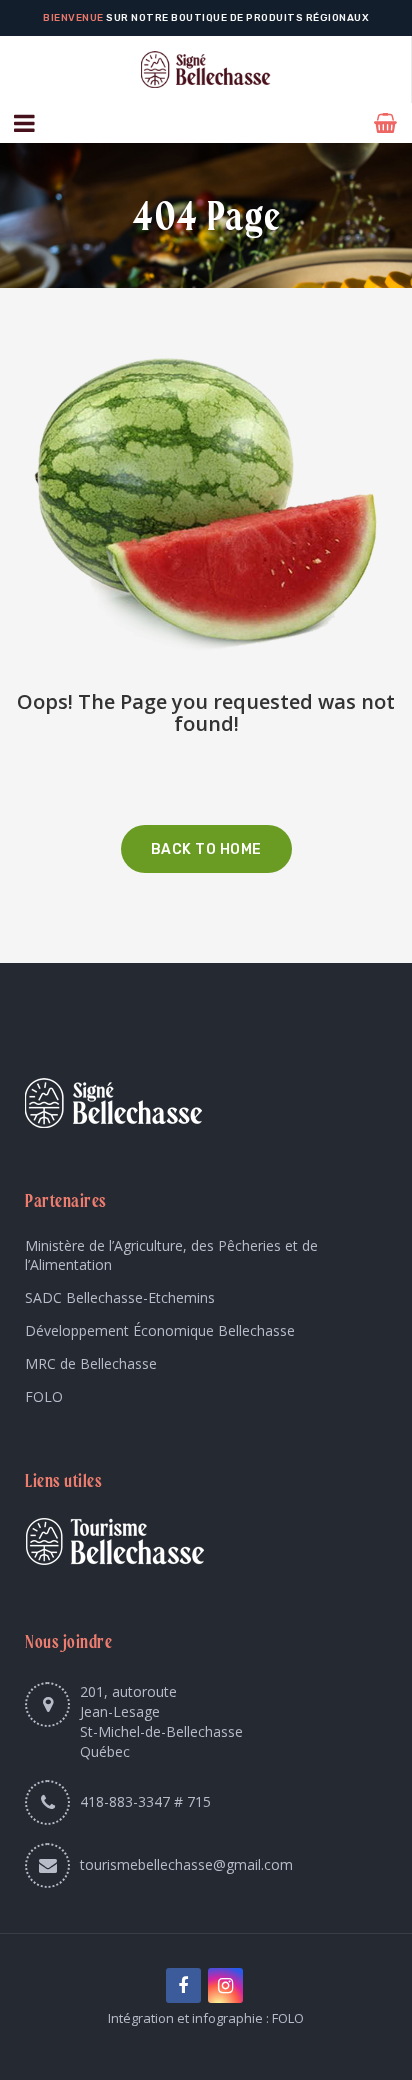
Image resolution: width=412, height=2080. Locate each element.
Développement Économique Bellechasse (160, 1330)
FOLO (44, 1396)
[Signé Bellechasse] (205, 69)
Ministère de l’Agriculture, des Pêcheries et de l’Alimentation (171, 1255)
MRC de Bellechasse (91, 1363)
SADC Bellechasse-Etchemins (120, 1297)
